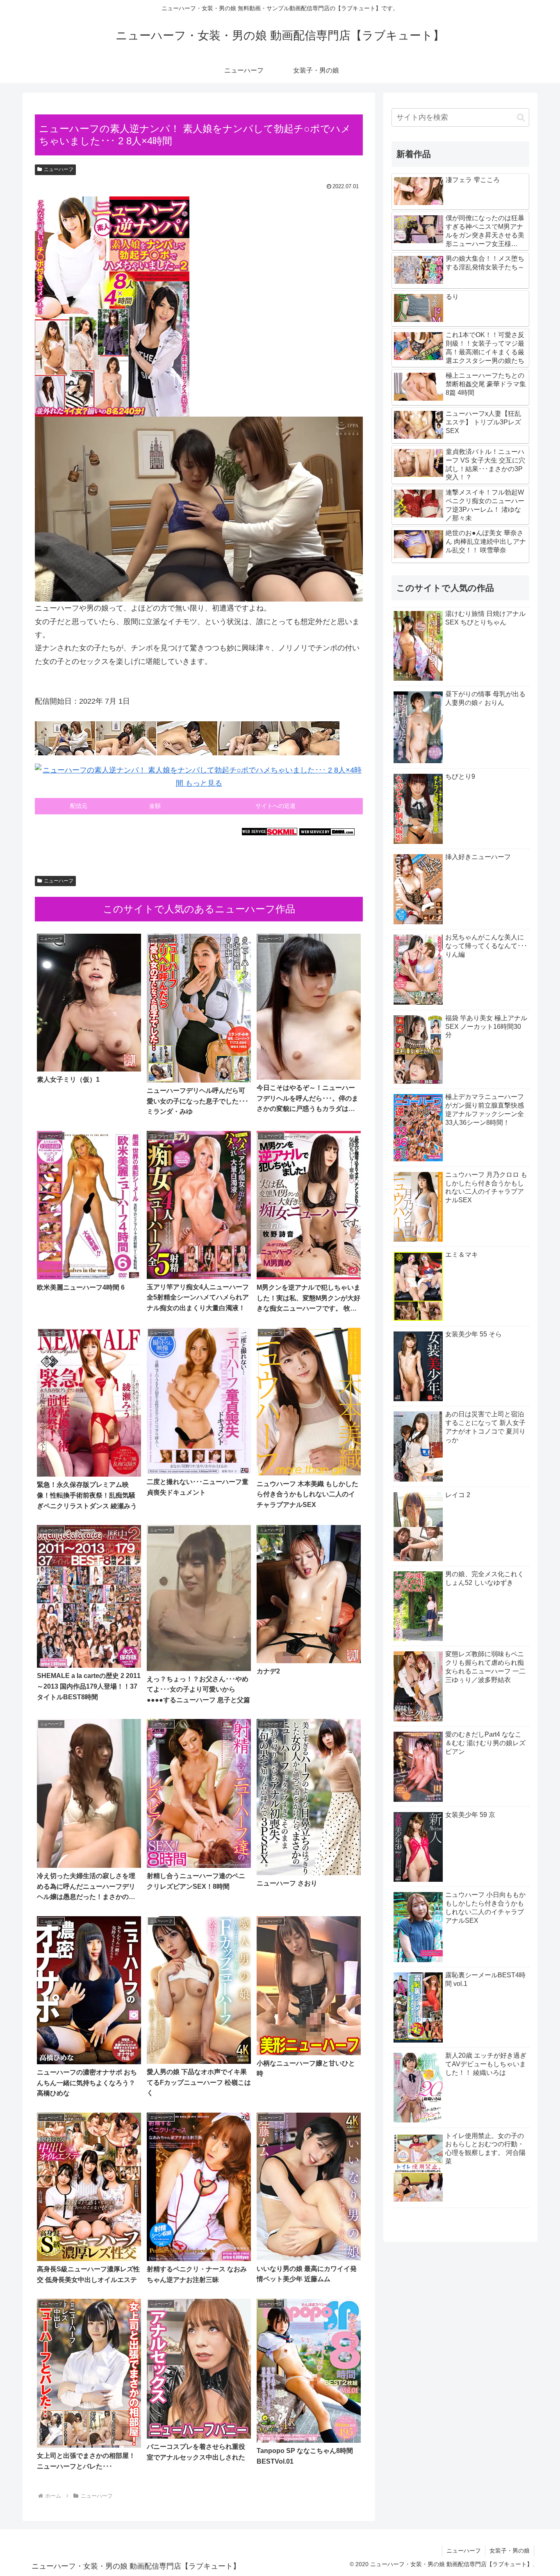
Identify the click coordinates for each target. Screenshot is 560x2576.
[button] (521, 117)
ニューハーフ (59, 169)
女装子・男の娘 (510, 2551)
